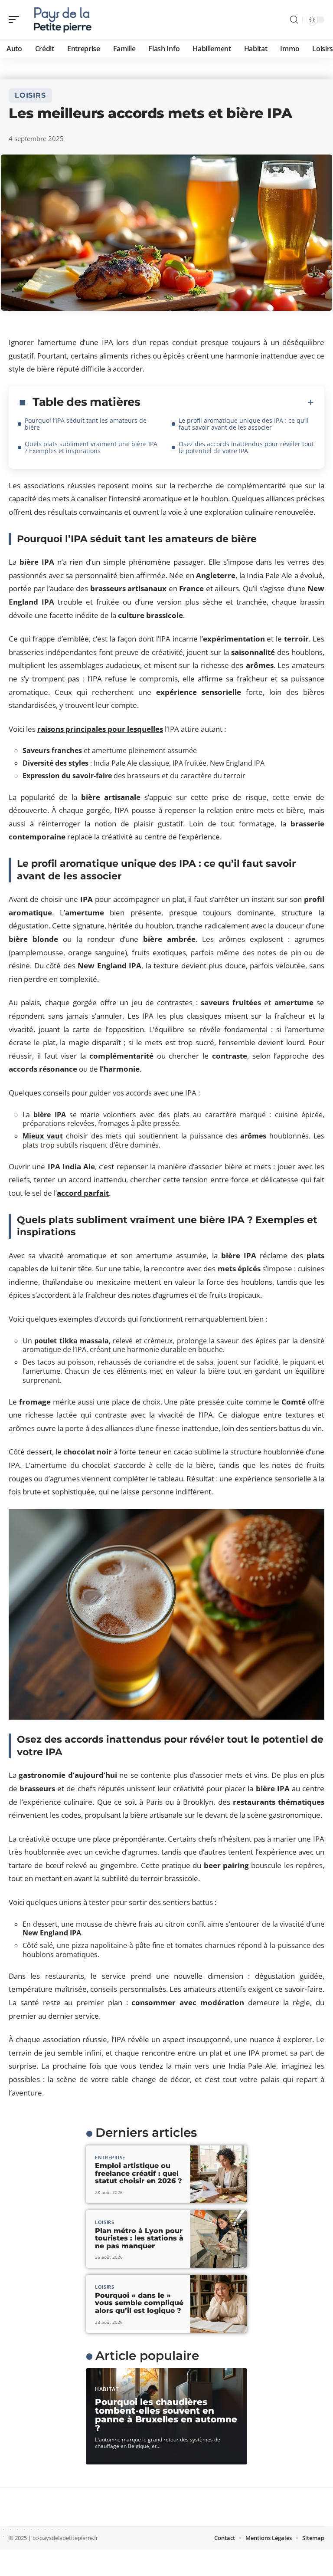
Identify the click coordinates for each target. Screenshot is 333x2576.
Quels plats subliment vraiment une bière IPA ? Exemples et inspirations (91, 447)
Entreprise (110, 2157)
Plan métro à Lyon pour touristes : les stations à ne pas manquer (139, 2238)
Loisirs (30, 95)
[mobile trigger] (16, 20)
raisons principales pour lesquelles (100, 729)
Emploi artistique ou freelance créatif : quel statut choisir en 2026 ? (139, 2173)
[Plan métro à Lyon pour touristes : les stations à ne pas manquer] (219, 2239)
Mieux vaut (43, 1136)
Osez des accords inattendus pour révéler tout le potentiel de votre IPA (246, 447)
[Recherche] (294, 20)
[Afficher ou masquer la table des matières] (227, 402)
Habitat (107, 2389)
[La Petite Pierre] (62, 20)
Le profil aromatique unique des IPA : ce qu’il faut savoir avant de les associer (244, 424)
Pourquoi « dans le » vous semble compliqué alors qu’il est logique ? (139, 2303)
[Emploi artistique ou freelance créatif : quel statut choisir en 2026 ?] (219, 2174)
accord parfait (83, 1193)
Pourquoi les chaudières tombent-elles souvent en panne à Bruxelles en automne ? (166, 2415)
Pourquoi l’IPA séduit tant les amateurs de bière (86, 424)
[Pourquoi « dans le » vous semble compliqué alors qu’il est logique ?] (219, 2304)
